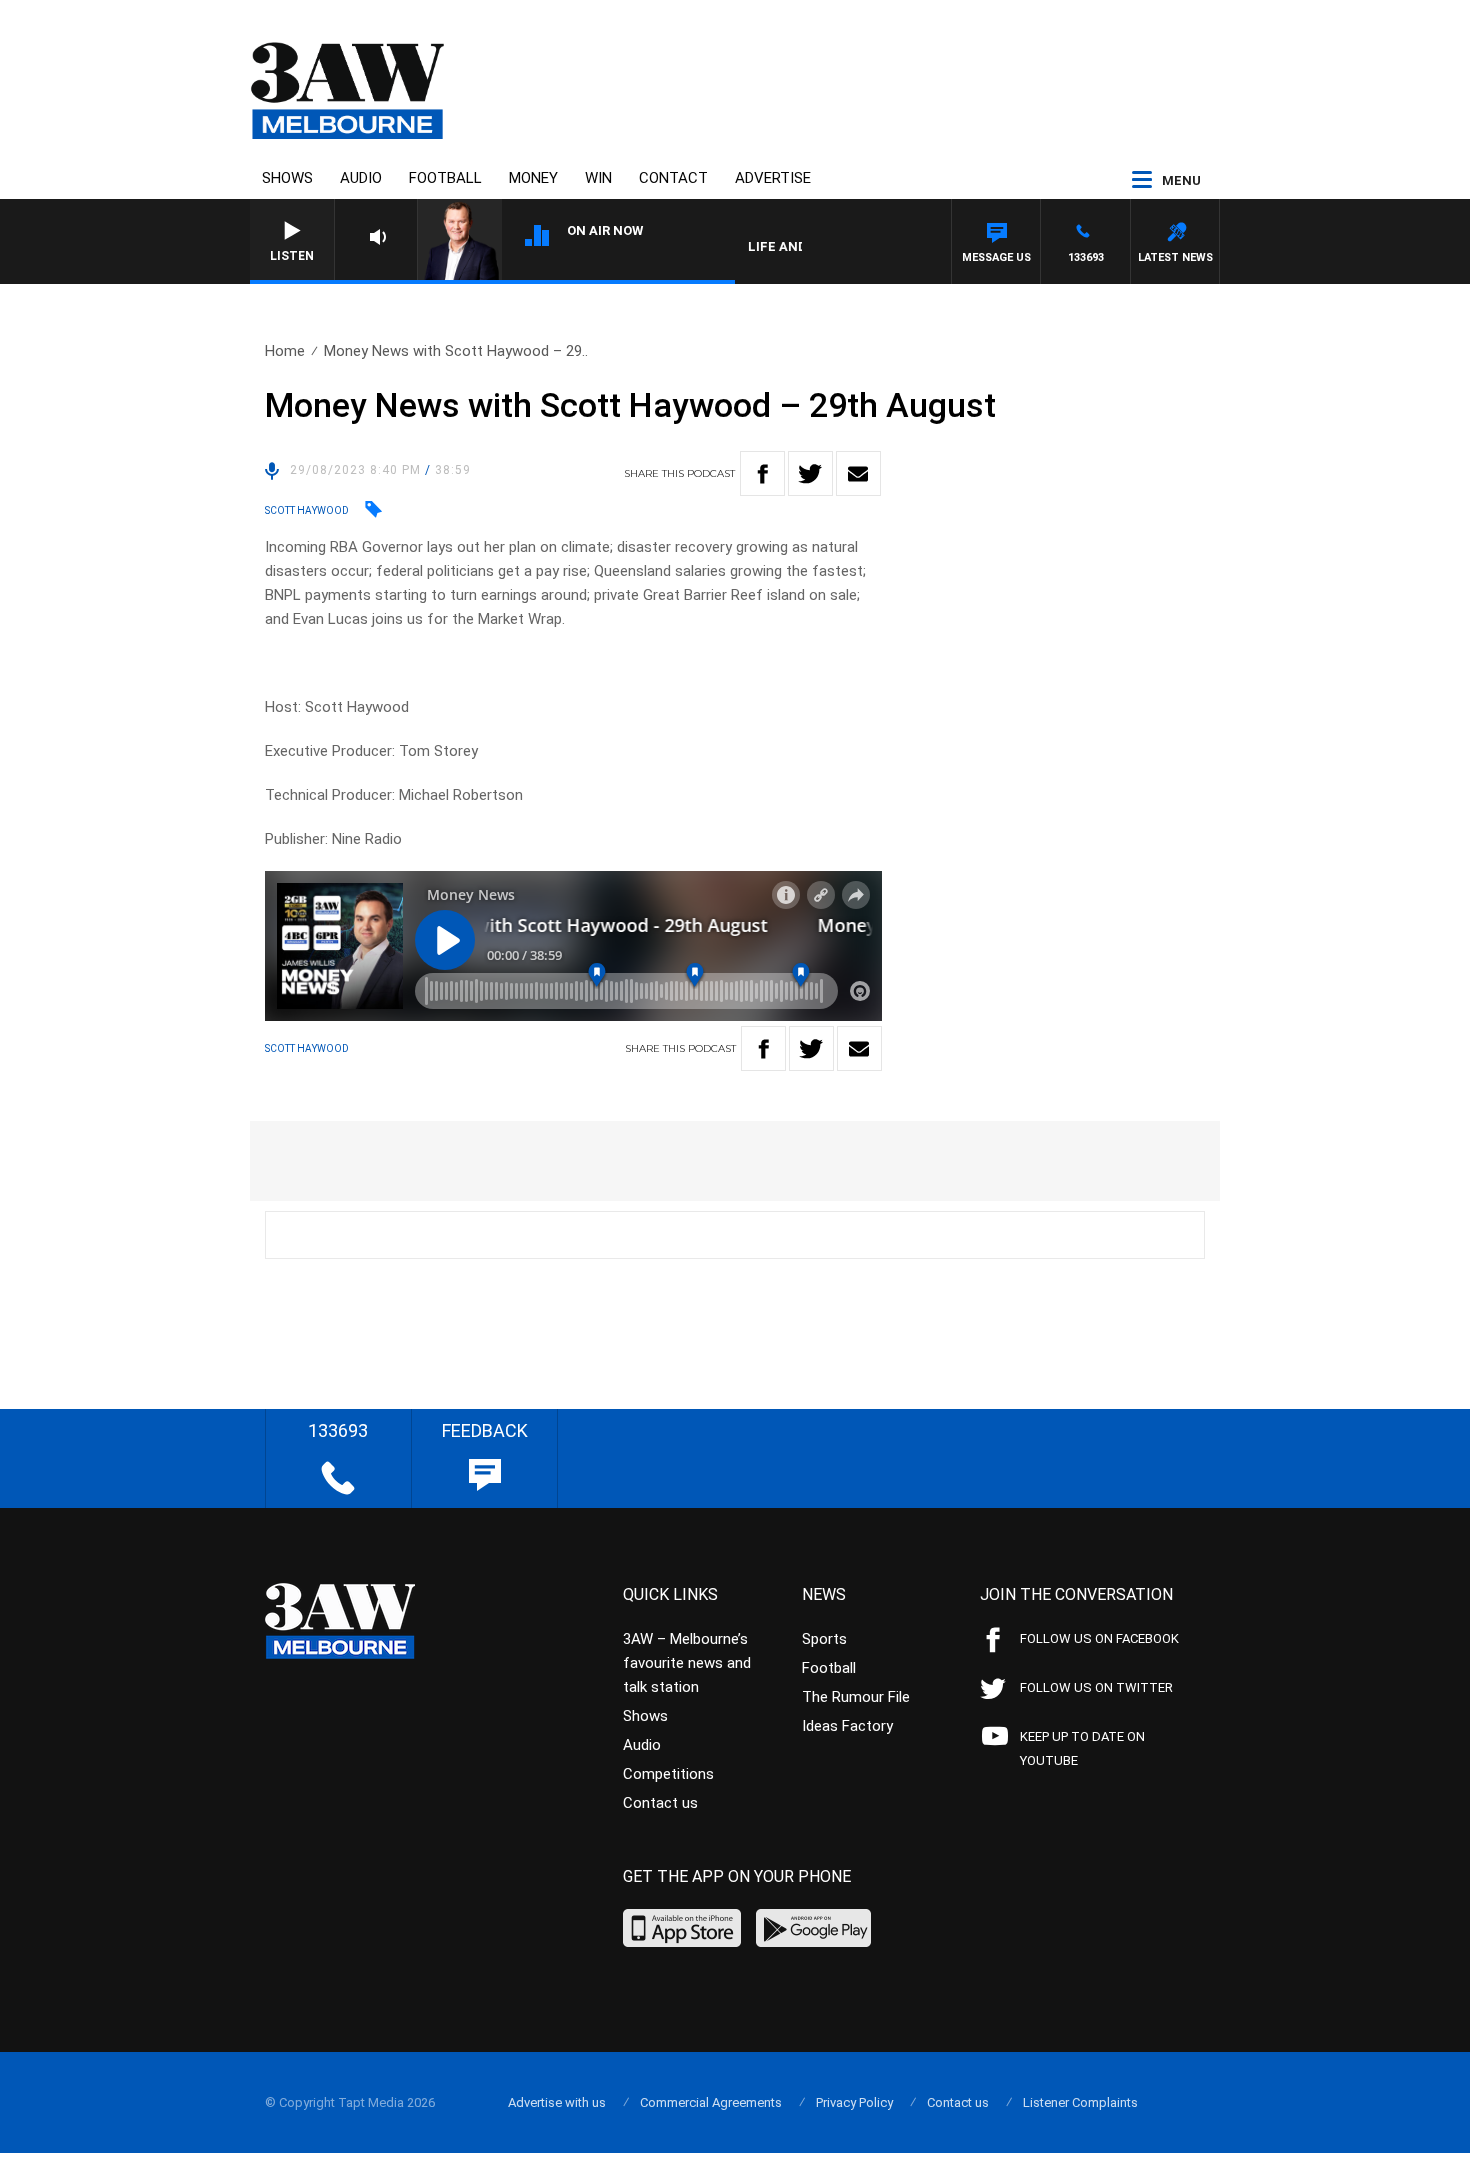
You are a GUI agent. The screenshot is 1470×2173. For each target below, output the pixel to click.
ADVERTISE (773, 178)
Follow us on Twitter (1096, 1687)
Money (533, 178)
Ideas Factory (847, 1726)
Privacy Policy (854, 2102)
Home (285, 351)
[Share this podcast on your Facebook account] (762, 473)
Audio (361, 178)
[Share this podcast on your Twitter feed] (810, 473)
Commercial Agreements (711, 2102)
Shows (287, 178)
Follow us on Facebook (1099, 1638)
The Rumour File (856, 1697)
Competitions (668, 1774)
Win (598, 178)
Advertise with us (557, 2102)
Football (445, 178)
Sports (824, 1639)
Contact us (660, 1803)
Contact (673, 178)
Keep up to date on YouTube (1082, 1748)
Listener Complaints (1080, 2102)
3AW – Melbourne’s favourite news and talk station (687, 1663)
